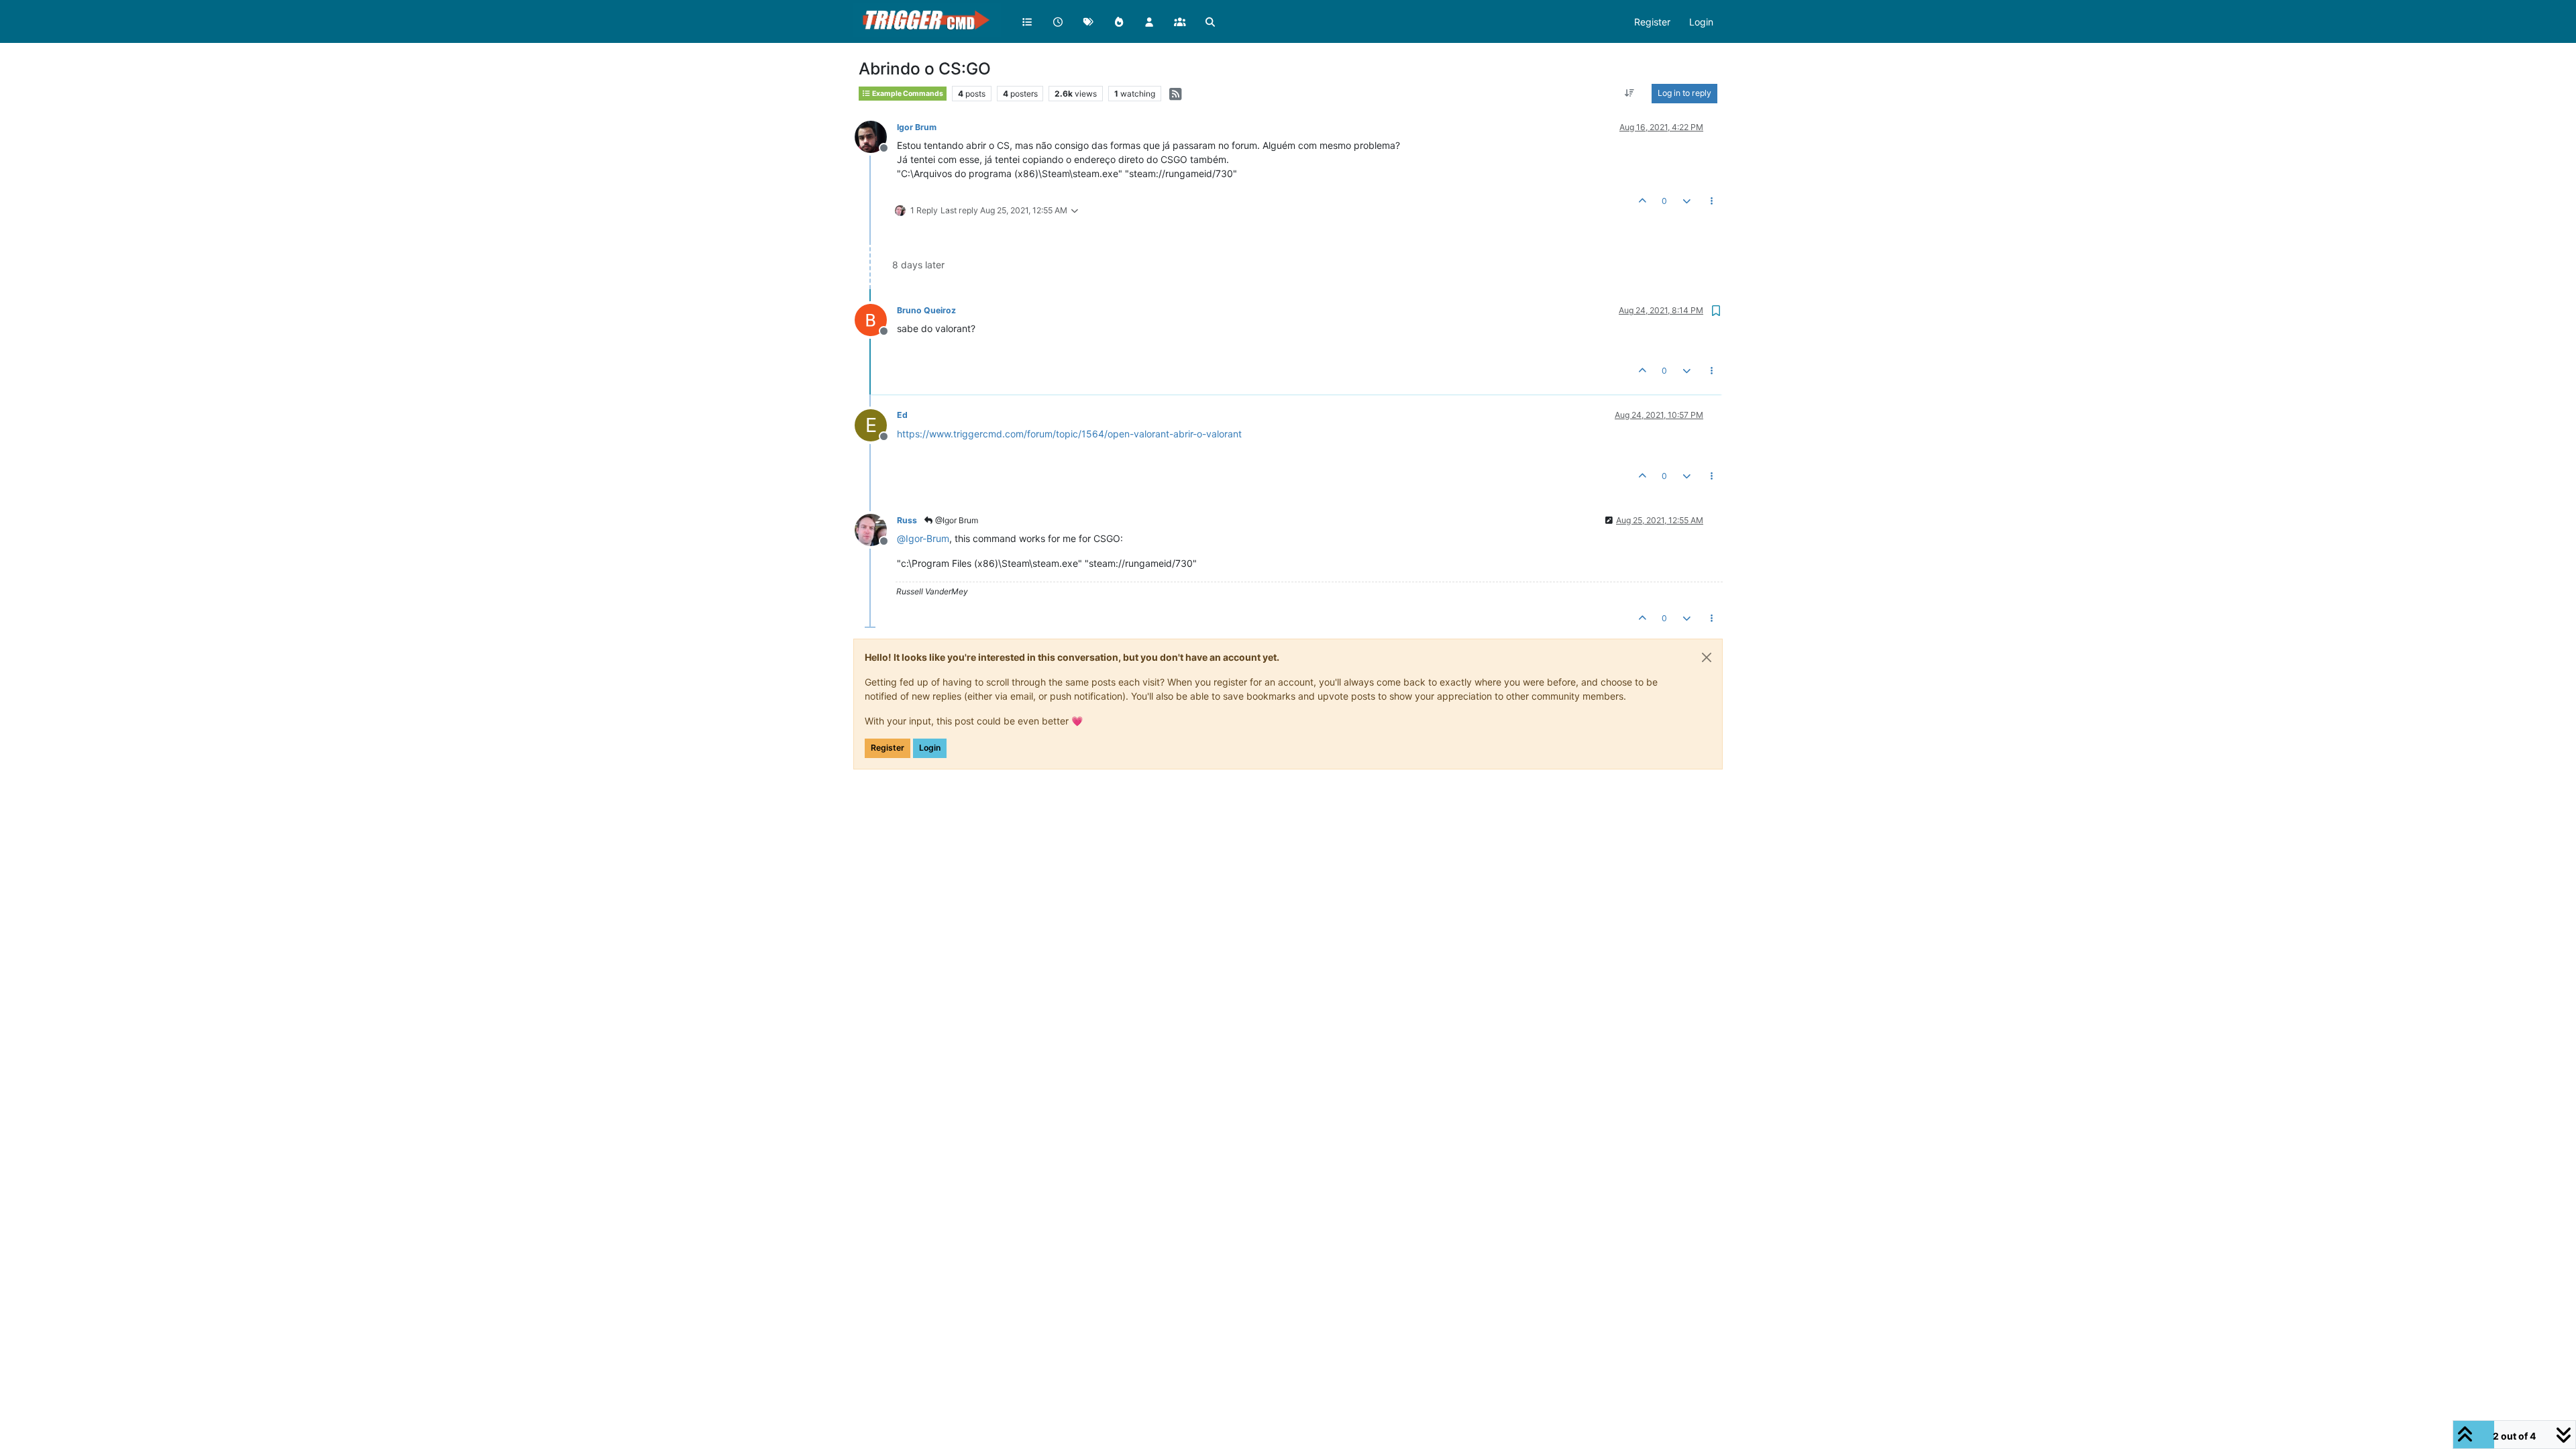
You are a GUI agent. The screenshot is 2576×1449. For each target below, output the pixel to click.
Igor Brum (917, 127)
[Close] (1707, 657)
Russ (907, 520)
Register (888, 748)
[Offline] (876, 136)
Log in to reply (1684, 93)
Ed (902, 415)
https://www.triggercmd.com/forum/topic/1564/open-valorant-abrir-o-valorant (1069, 434)
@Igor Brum (956, 520)
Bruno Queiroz (926, 310)
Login (930, 748)
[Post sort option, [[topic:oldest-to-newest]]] (1630, 93)
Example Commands (907, 94)
